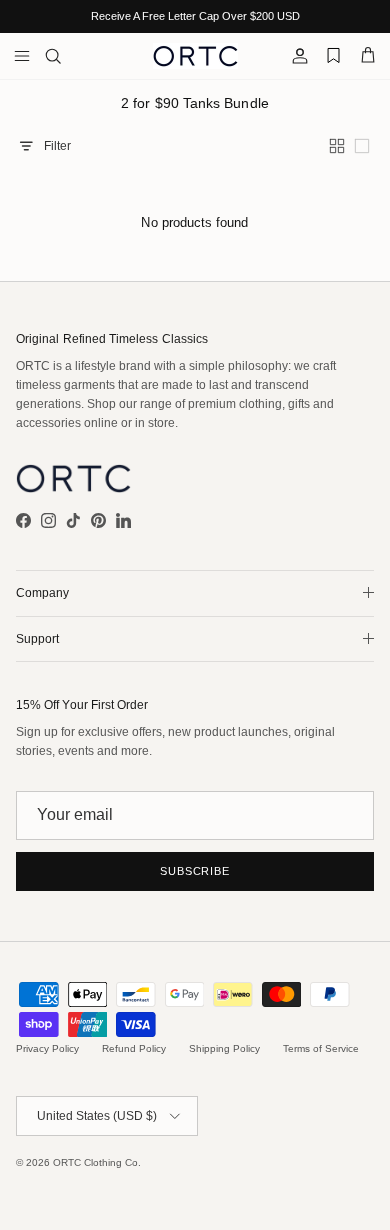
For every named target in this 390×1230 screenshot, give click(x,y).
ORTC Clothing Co (95, 1162)
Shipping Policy (224, 1048)
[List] (364, 146)
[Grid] (339, 146)
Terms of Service (321, 1048)
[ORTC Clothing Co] (195, 56)
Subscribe (195, 871)
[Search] (66, 56)
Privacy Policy (47, 1048)
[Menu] (22, 56)
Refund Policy (134, 1048)
